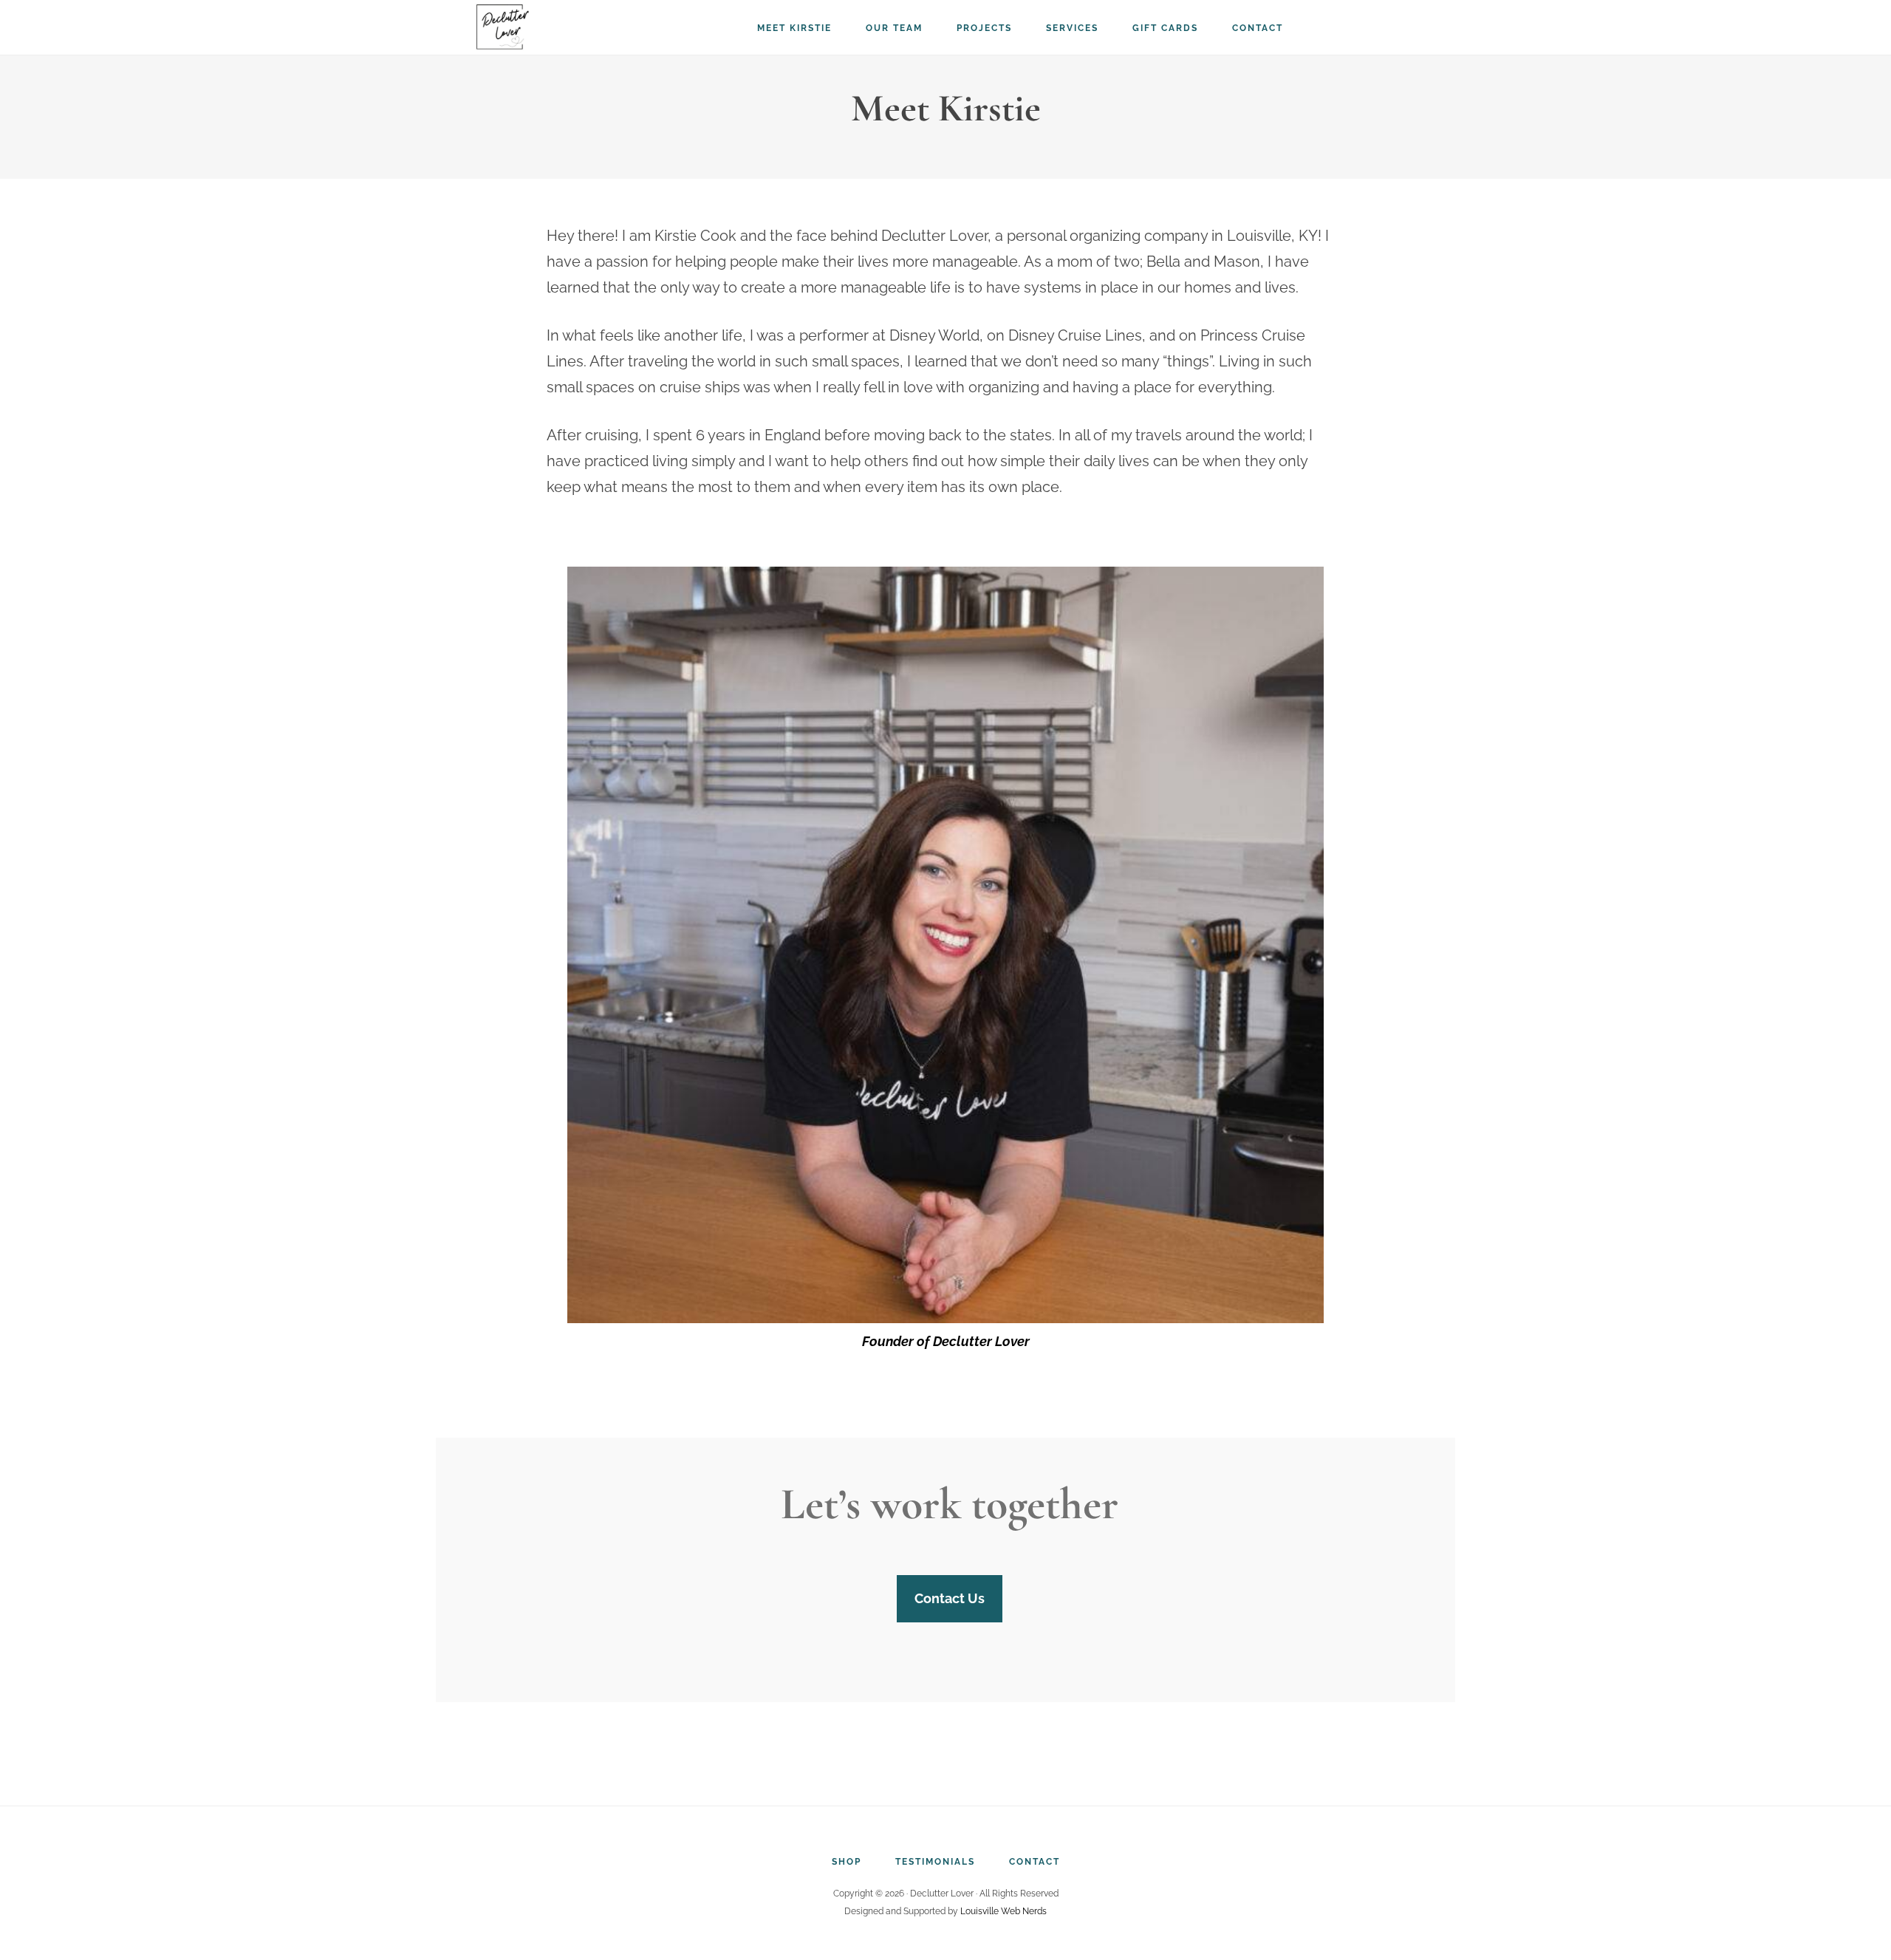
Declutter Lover (547, 26)
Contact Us (950, 1598)
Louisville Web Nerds (1003, 1911)
